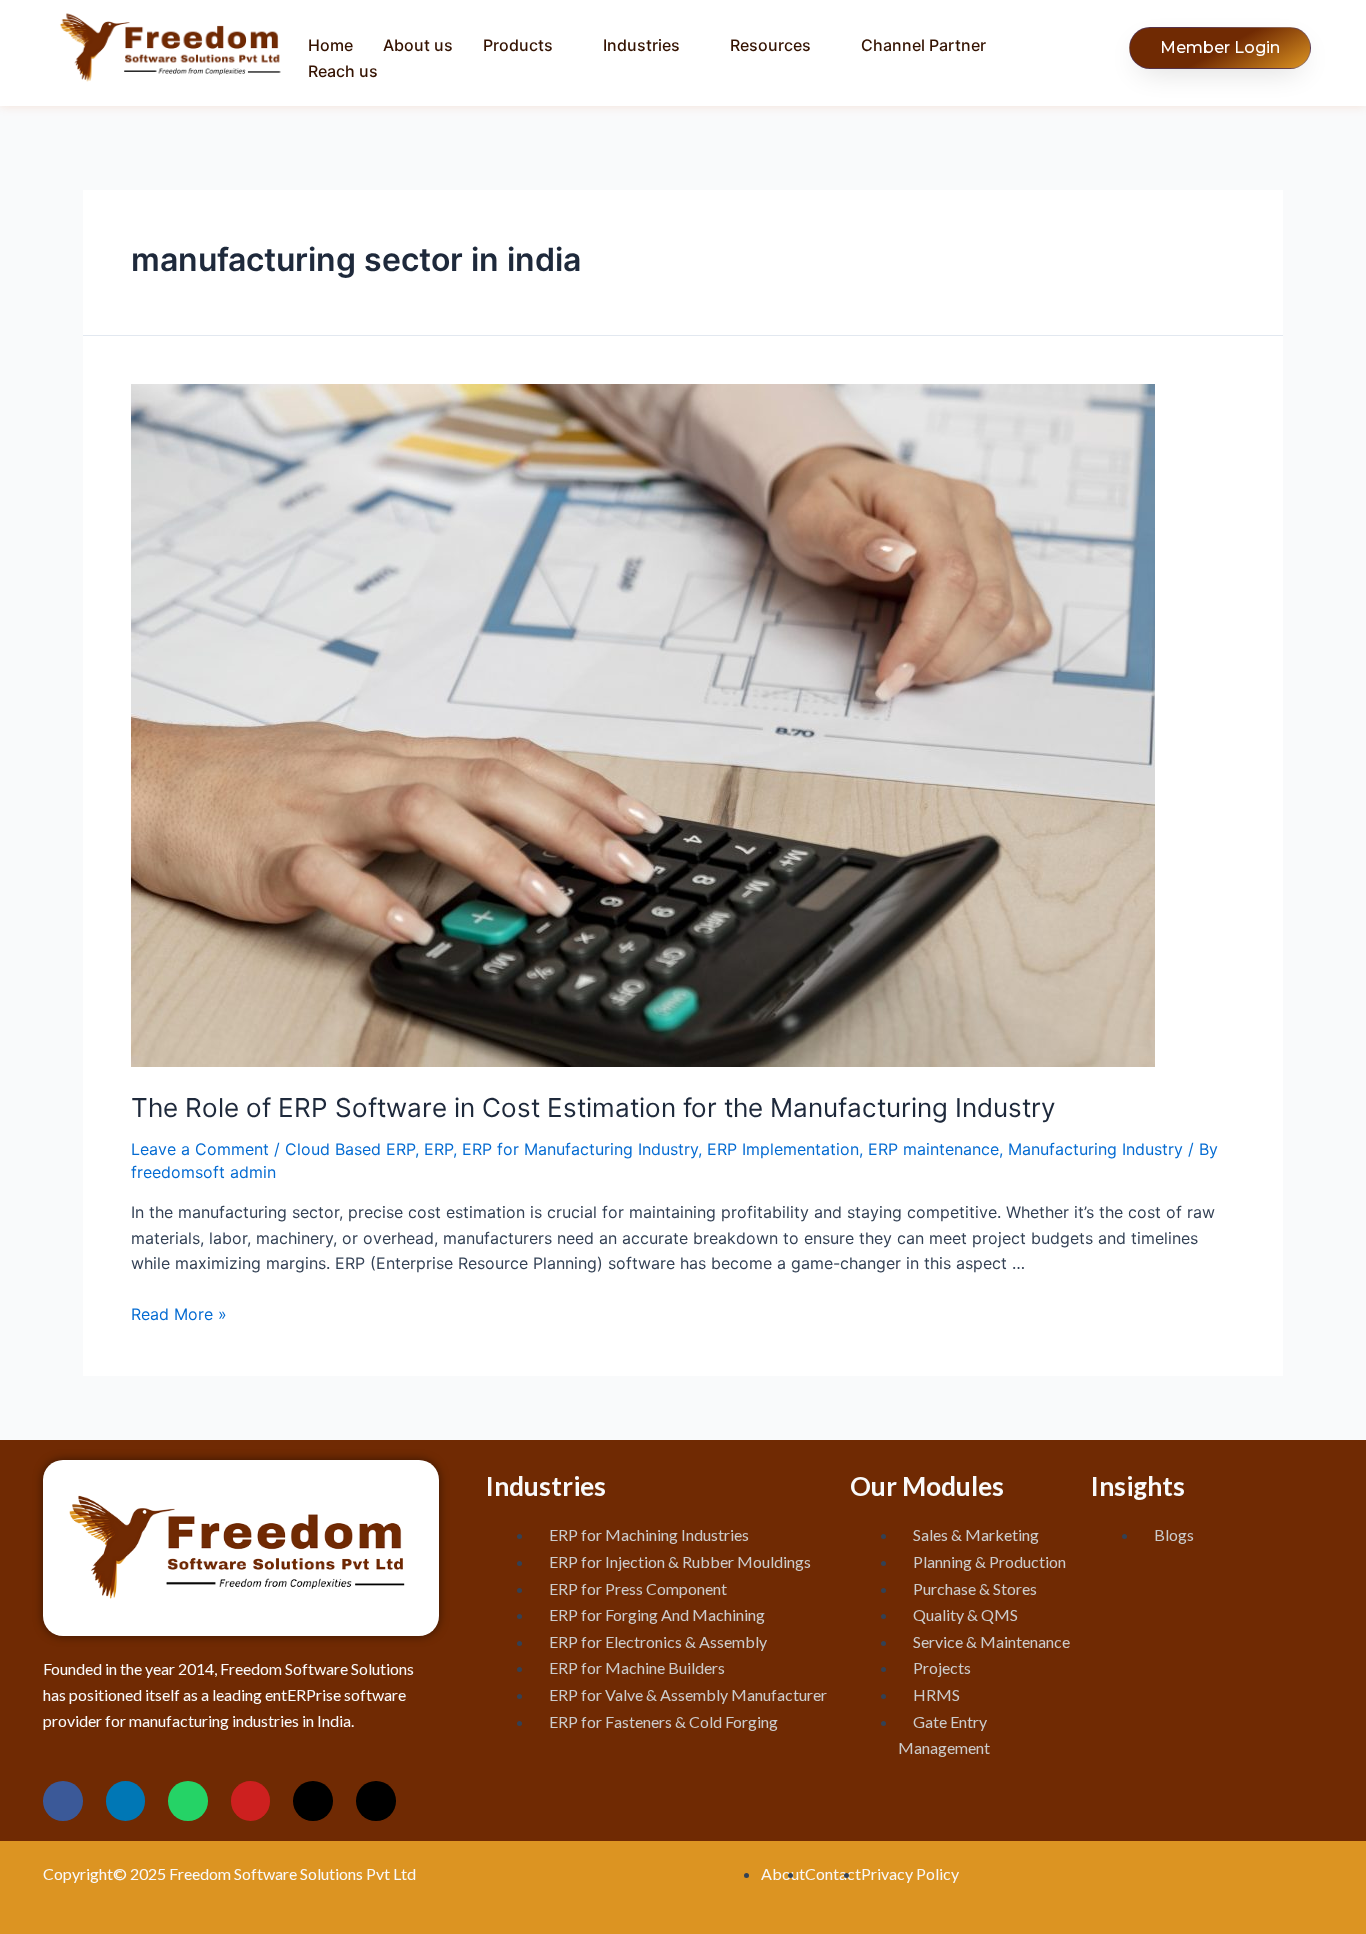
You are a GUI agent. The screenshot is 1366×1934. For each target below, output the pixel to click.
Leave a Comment (200, 1149)
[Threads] (376, 1801)
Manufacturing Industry (1095, 1149)
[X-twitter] (313, 1801)
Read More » (179, 1314)
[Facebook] (63, 1801)
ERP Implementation (783, 1149)
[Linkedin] (126, 1801)
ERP (438, 1149)
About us (418, 45)
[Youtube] (251, 1801)
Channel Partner (923, 45)
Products (518, 45)
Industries (641, 45)
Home (330, 45)
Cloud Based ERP (350, 1149)
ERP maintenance (933, 1149)
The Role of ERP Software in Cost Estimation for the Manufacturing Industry (593, 1107)
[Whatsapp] (188, 1801)
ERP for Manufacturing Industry (580, 1149)
